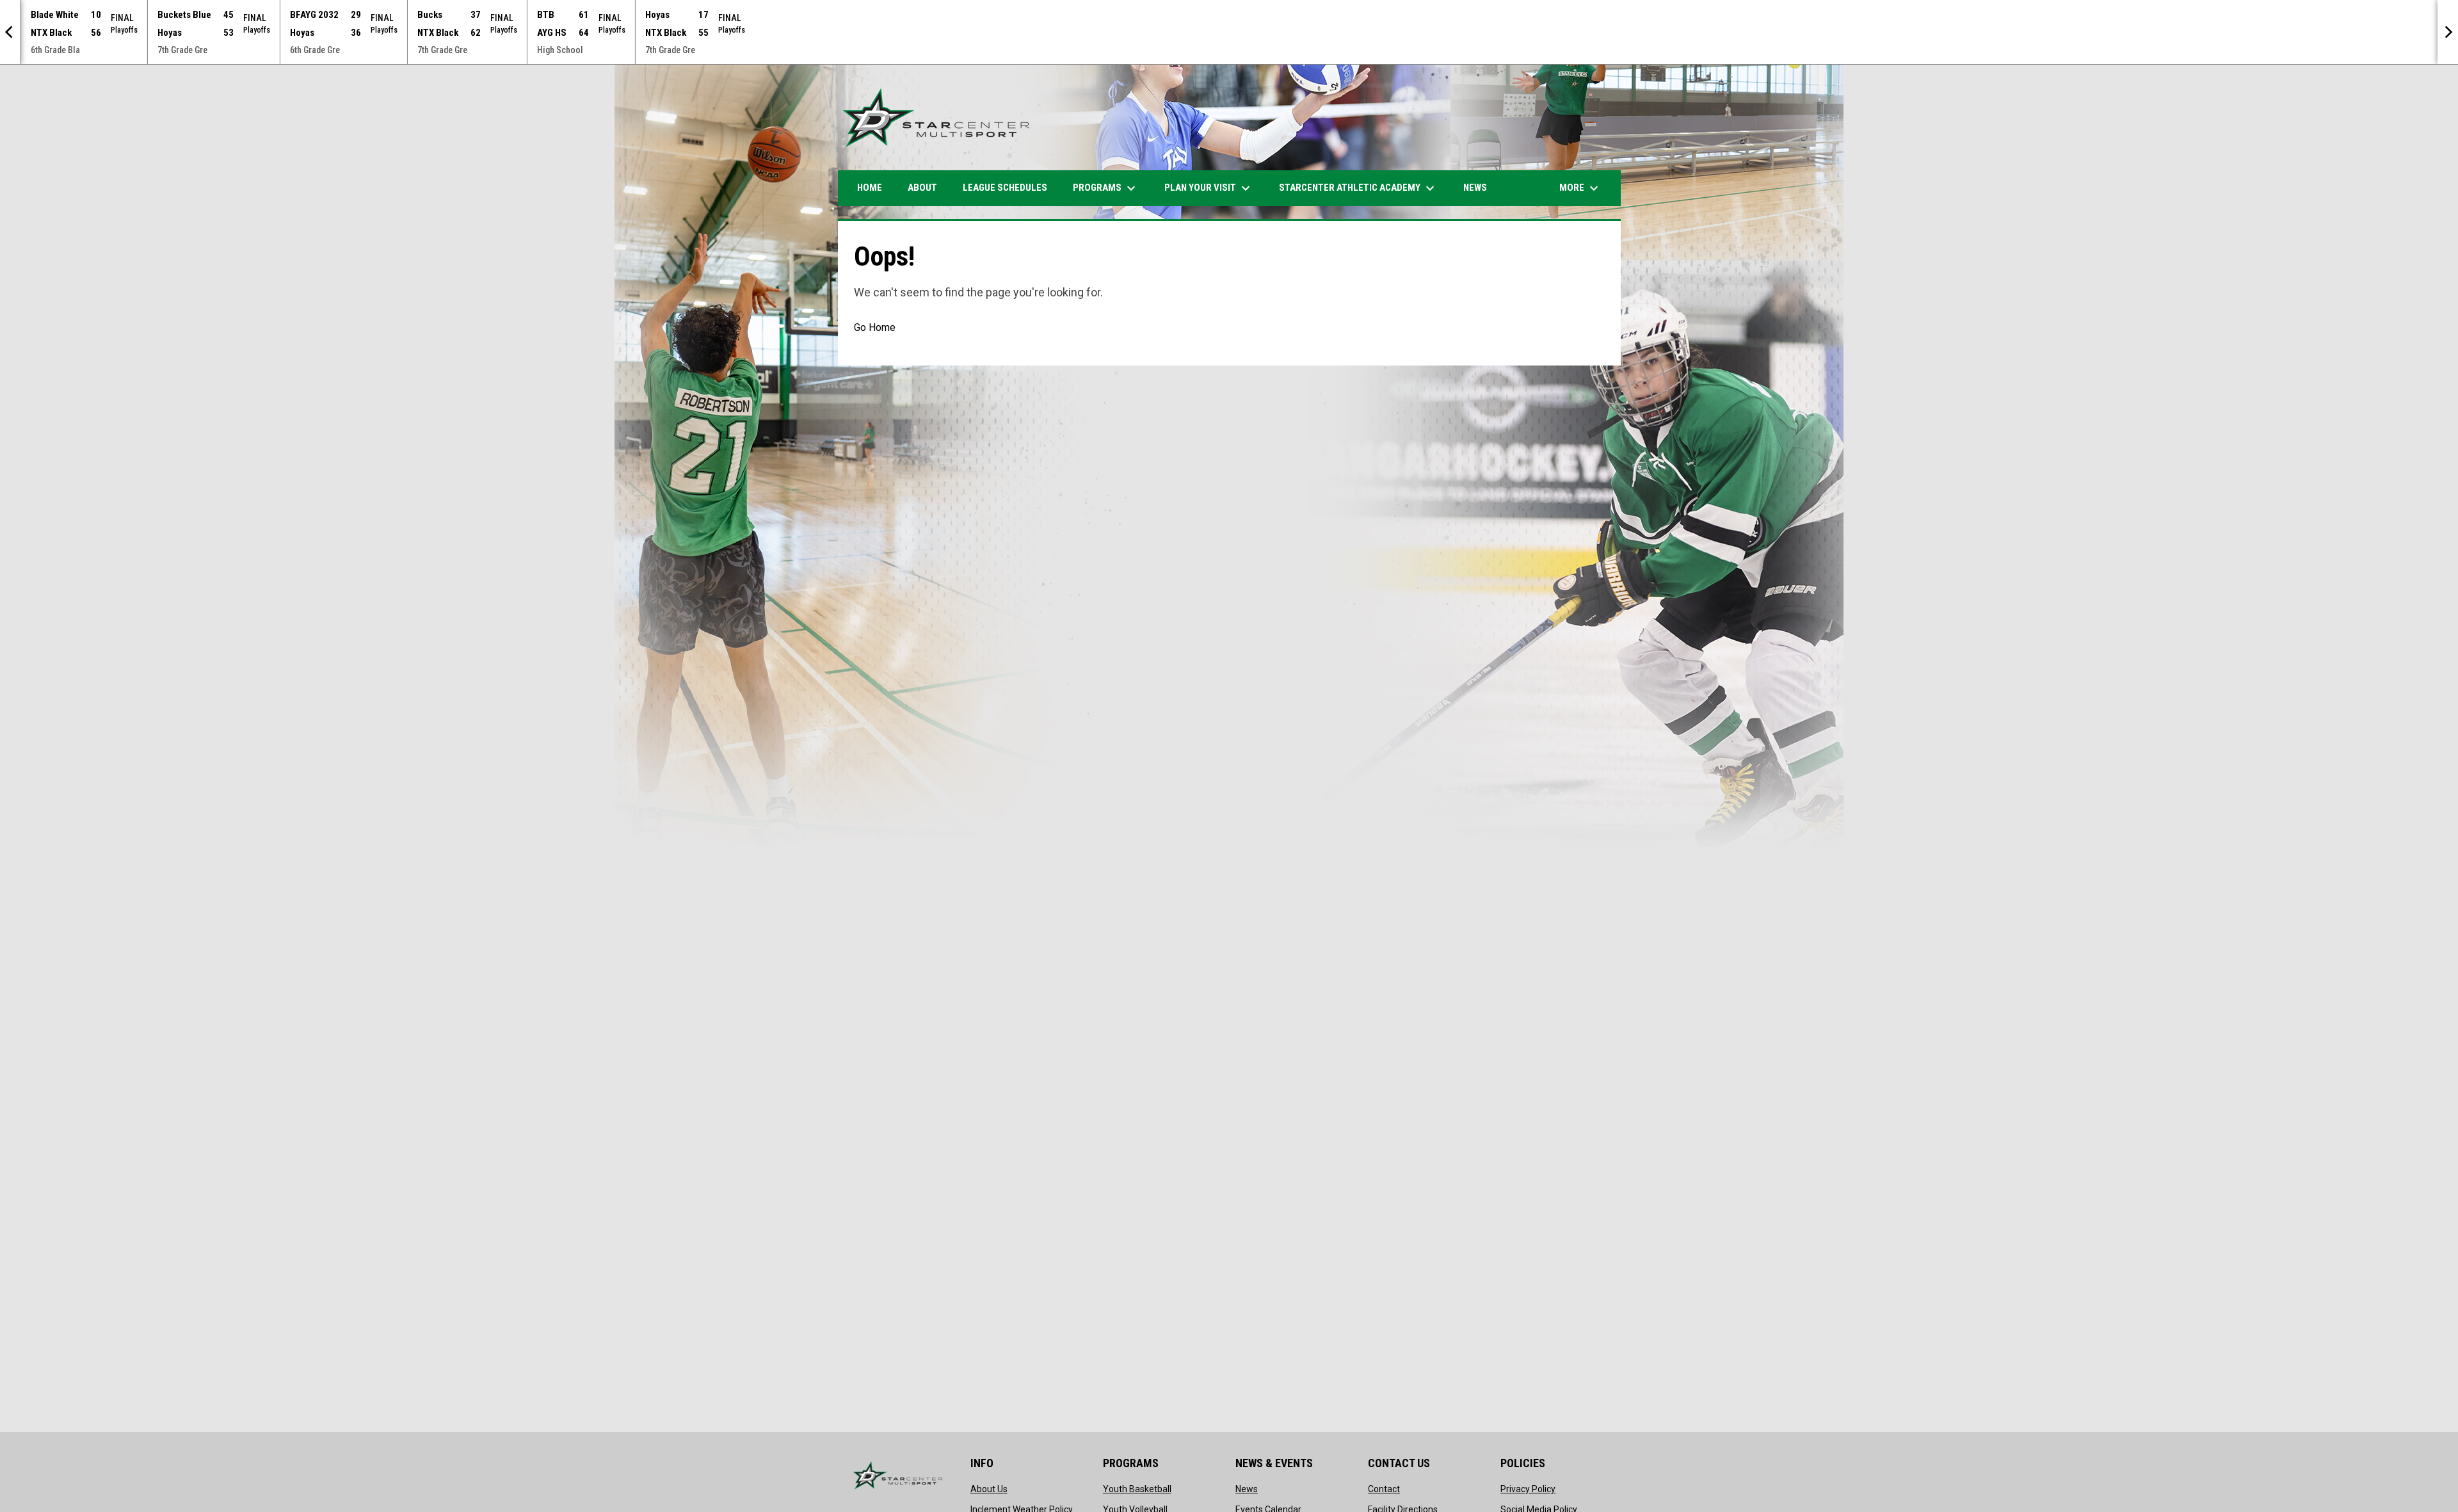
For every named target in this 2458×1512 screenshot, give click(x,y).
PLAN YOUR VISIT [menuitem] (1209, 188)
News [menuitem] (1475, 188)
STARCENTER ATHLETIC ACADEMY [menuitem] (1358, 188)
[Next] (2448, 32)
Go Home (875, 327)
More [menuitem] (1580, 188)
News (1247, 1489)
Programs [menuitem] (1106, 188)
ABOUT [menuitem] (922, 188)
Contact (1384, 1489)
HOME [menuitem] (870, 188)
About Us (989, 1489)
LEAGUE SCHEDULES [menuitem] (1005, 188)
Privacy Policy (1528, 1489)
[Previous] (10, 32)
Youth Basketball (1137, 1489)
